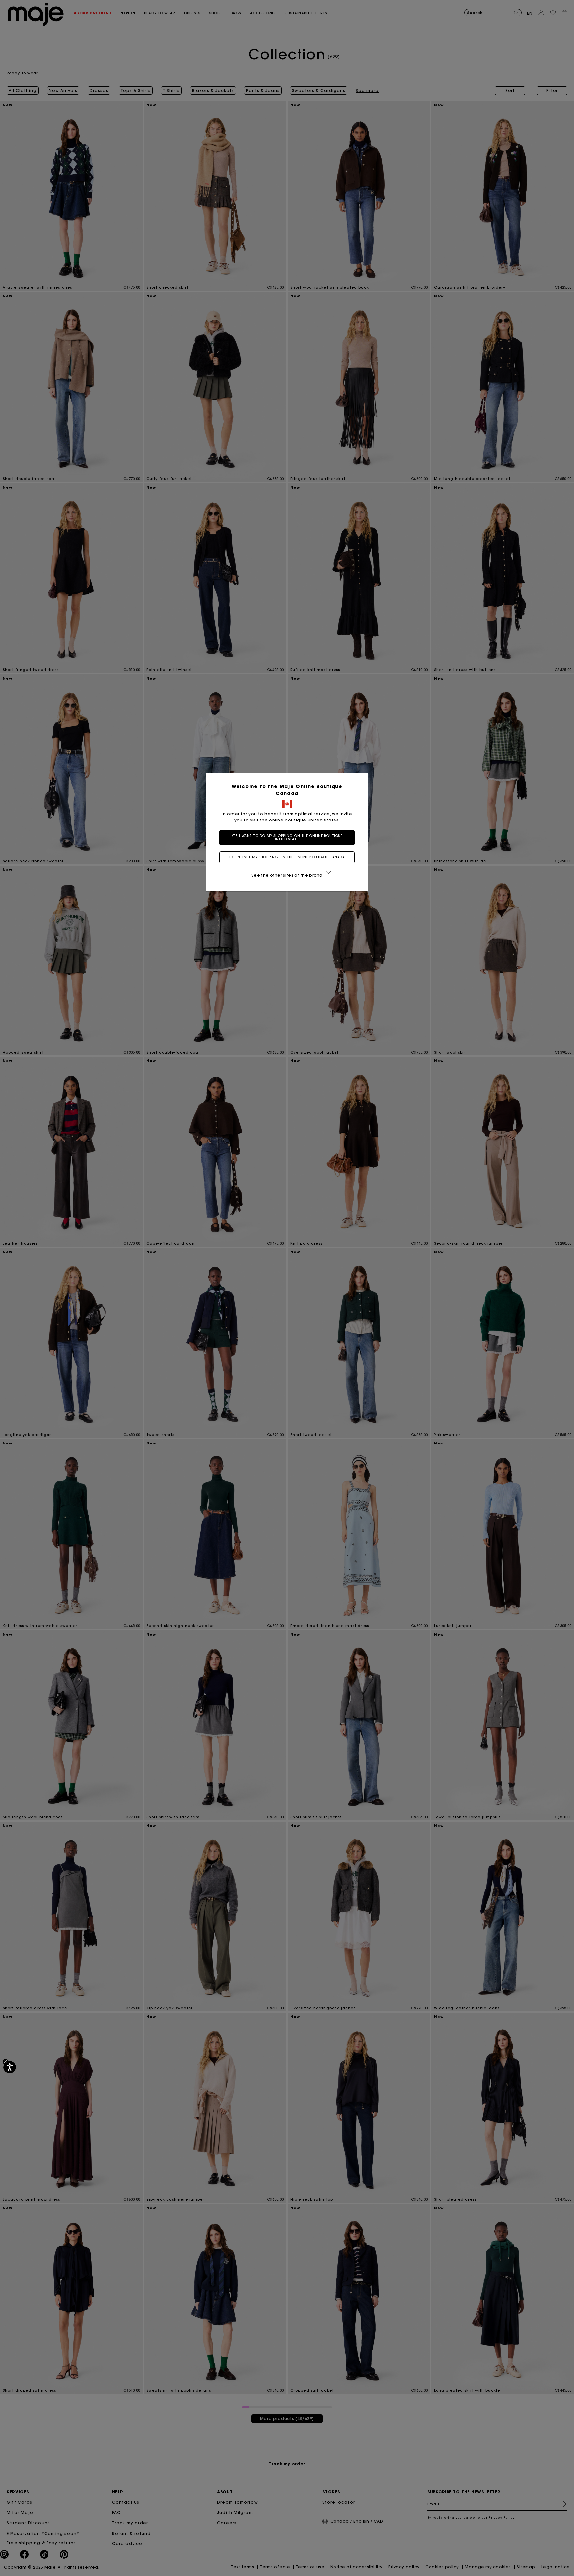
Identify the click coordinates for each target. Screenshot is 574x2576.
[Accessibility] (10, 2067)
